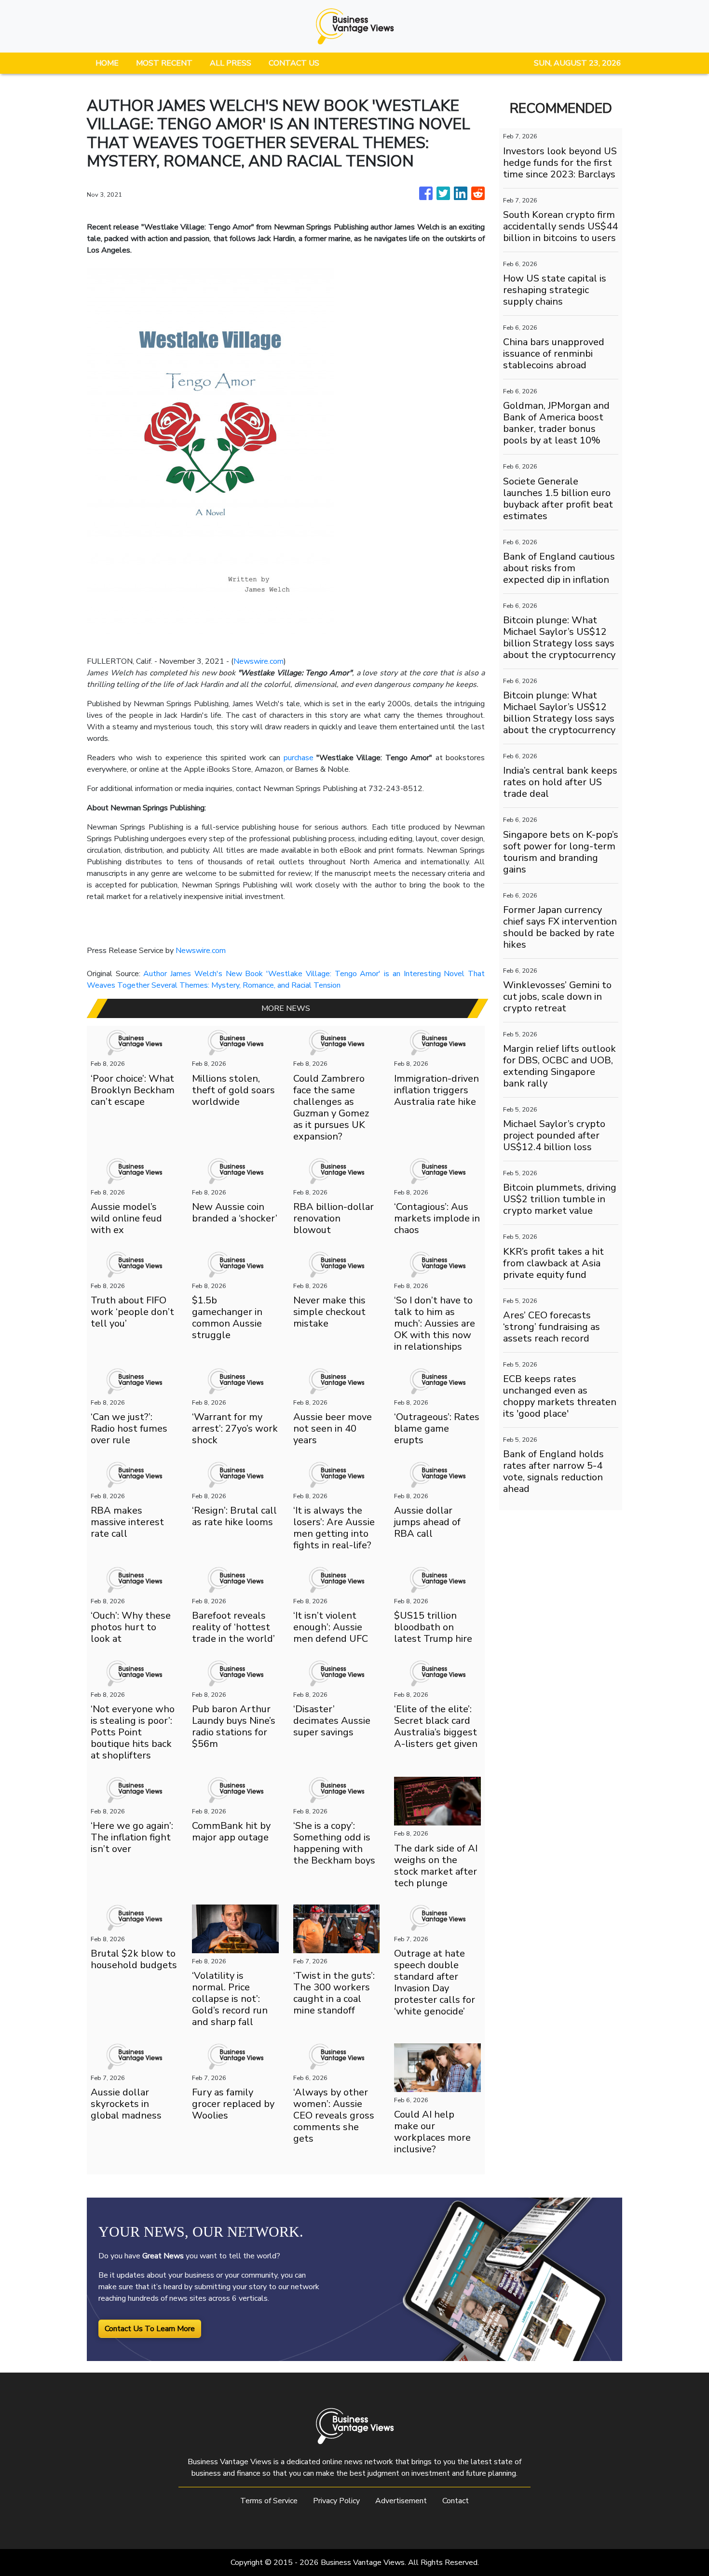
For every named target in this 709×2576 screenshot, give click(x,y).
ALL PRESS (231, 63)
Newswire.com (259, 661)
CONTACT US (294, 63)
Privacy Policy (336, 2501)
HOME (107, 63)
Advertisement (401, 2501)
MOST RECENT (164, 63)
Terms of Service (269, 2501)
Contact (456, 2501)
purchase (300, 758)
